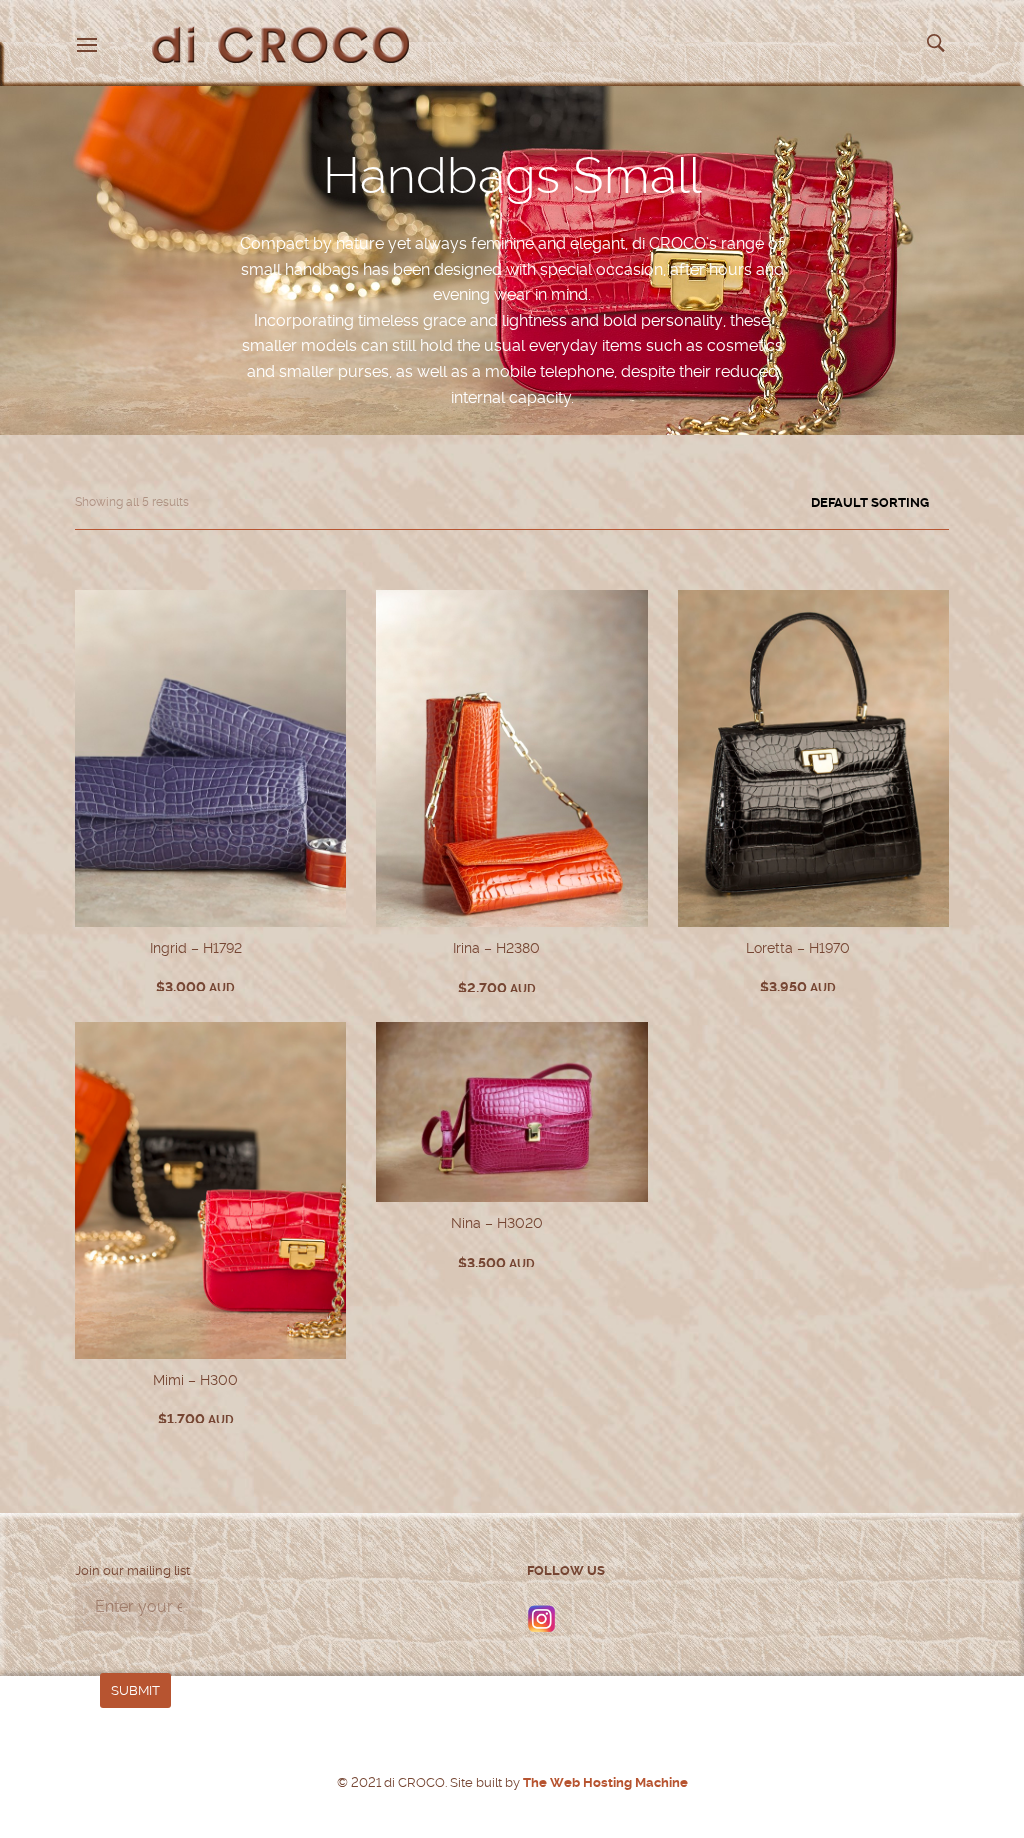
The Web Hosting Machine (604, 1782)
